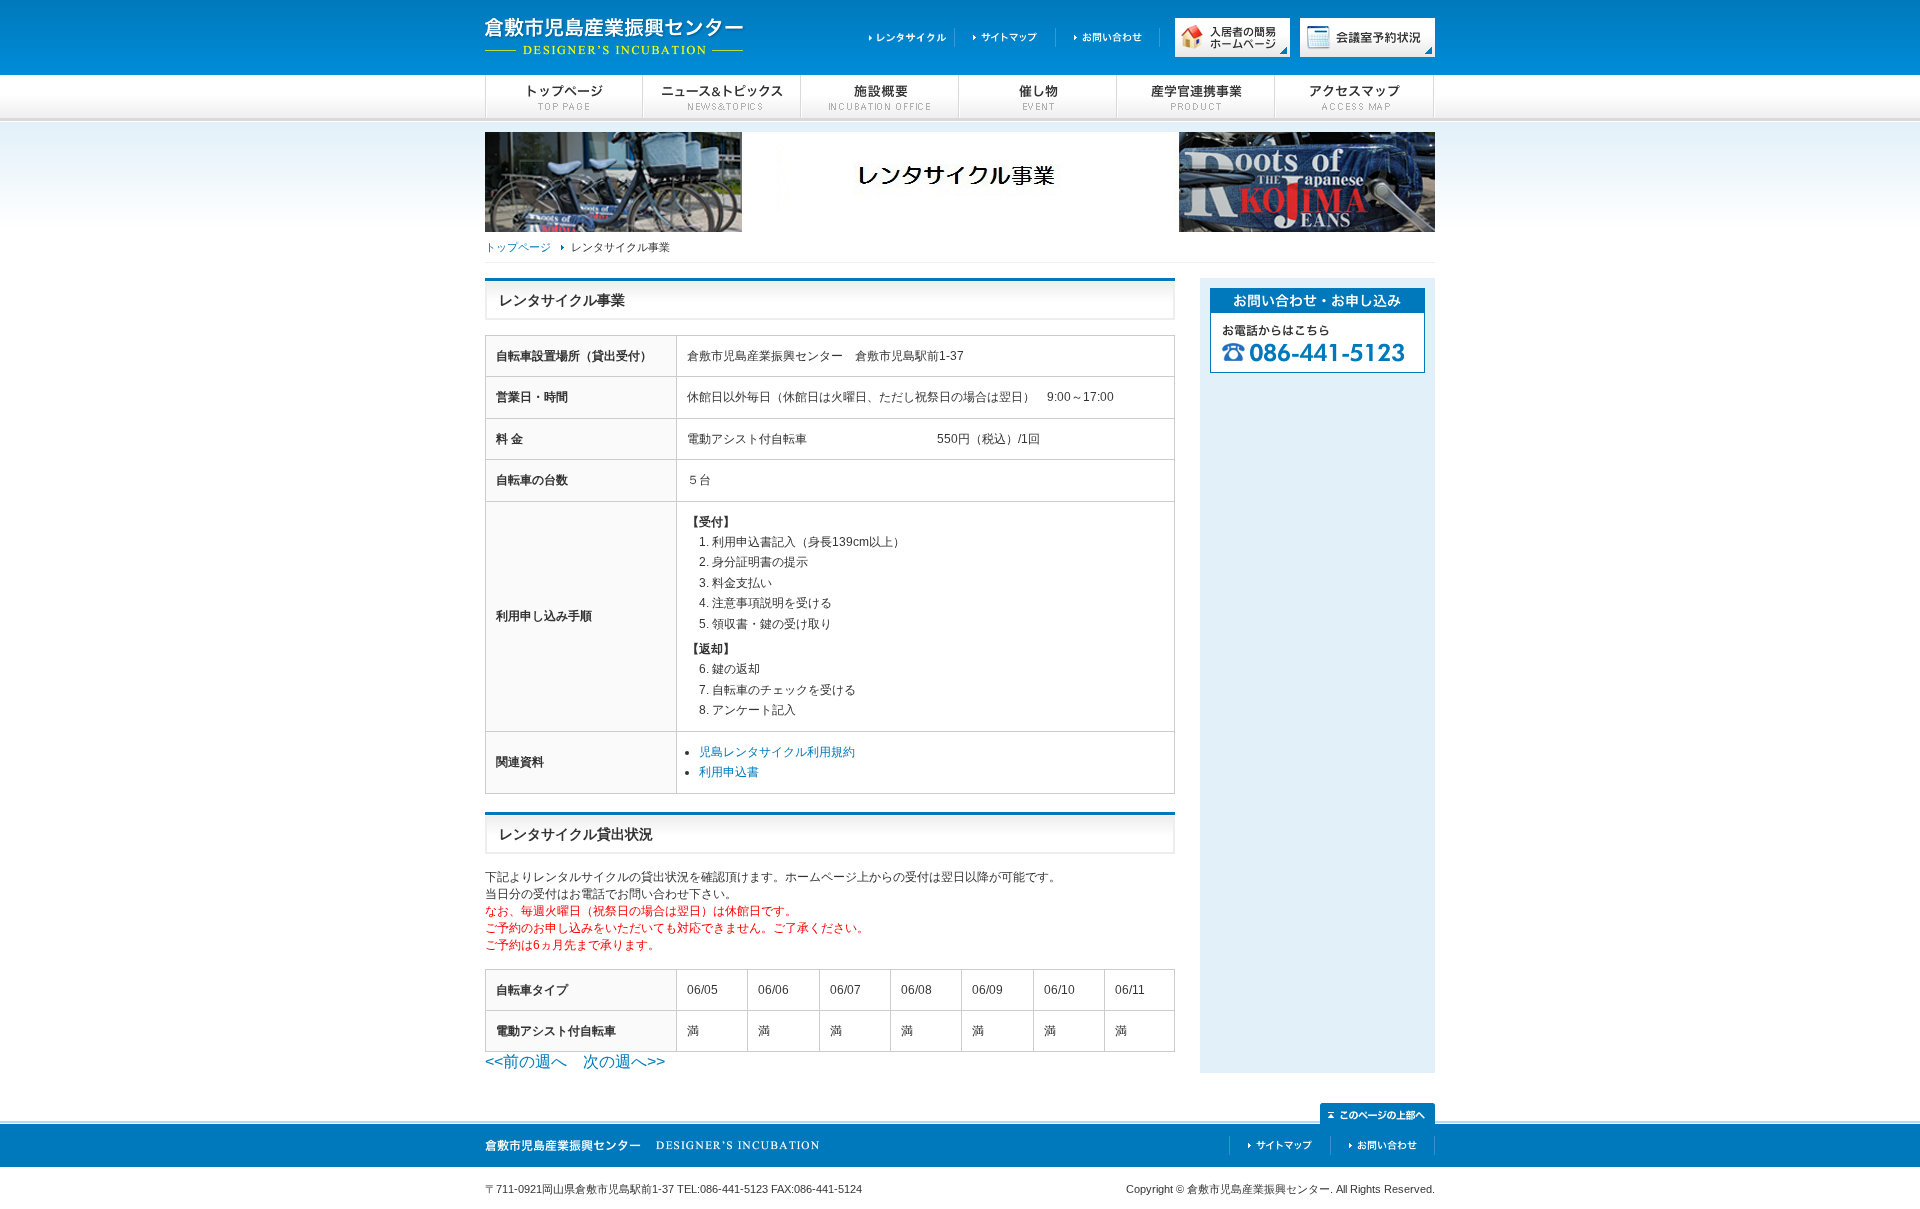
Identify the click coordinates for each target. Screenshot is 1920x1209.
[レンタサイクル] (903, 36)
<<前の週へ (526, 1061)
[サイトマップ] (1004, 36)
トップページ (564, 98)
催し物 (1038, 98)
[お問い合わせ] (1107, 36)
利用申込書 (729, 772)
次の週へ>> (624, 1061)
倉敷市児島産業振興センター (615, 37)
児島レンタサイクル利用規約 (777, 752)
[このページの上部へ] (1377, 1114)
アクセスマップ (1355, 98)
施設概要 (880, 98)
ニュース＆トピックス (722, 98)
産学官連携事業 (1196, 98)
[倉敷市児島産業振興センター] (652, 1157)
